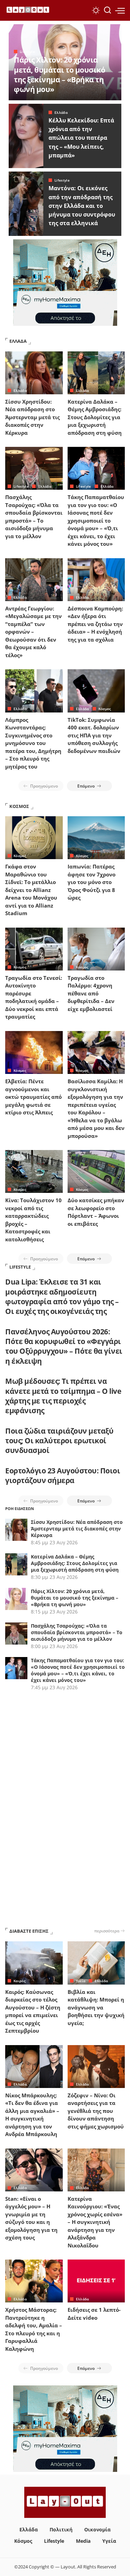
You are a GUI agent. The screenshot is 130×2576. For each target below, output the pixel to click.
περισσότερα (107, 1931)
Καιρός (20, 1981)
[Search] (107, 10)
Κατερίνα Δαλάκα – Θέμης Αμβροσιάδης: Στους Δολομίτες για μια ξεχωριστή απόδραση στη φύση (95, 417)
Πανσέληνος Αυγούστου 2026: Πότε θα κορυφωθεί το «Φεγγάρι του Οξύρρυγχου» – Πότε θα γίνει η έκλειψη (64, 1346)
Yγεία (81, 1981)
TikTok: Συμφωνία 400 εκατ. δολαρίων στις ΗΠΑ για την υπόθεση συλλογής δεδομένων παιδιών (94, 735)
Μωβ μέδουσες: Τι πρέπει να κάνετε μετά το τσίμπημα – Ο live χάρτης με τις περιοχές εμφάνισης (63, 1396)
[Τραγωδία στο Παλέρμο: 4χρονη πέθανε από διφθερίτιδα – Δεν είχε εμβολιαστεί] (96, 949)
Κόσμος (105, 709)
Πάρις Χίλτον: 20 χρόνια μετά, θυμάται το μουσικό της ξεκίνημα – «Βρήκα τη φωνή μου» (59, 75)
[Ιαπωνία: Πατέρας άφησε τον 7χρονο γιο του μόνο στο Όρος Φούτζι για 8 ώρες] (96, 838)
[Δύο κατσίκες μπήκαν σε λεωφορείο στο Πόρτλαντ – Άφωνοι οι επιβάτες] (96, 1171)
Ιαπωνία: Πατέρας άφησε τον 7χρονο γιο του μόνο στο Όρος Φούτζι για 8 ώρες (92, 882)
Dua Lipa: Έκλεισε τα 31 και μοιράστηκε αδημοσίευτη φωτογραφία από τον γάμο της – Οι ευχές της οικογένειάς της (62, 1296)
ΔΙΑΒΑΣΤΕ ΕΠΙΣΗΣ (29, 1931)
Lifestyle (27, 52)
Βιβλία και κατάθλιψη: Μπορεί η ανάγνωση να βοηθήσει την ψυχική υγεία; (96, 2007)
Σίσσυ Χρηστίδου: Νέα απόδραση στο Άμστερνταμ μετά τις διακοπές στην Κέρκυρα (32, 417)
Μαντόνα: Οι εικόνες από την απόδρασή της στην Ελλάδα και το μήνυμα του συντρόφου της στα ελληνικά (82, 206)
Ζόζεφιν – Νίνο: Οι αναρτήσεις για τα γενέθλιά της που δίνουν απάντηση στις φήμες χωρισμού (96, 2111)
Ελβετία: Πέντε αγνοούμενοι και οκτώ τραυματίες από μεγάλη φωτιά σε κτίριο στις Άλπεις (33, 1097)
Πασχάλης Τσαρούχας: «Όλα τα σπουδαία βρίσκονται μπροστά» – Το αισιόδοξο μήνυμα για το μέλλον (77, 1632)
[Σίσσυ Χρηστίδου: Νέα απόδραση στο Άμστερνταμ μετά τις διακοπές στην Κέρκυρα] (34, 373)
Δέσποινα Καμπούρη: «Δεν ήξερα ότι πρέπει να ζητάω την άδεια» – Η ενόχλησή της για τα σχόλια (95, 624)
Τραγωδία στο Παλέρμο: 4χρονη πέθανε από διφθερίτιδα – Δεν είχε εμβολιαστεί (91, 993)
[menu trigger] (120, 10)
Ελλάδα (61, 112)
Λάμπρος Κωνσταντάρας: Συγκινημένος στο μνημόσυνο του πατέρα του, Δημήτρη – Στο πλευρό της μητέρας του (33, 743)
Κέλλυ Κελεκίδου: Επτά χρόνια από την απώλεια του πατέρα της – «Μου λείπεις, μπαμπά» (81, 138)
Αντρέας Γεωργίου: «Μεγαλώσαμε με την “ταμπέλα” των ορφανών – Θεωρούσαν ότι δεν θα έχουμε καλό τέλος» (33, 632)
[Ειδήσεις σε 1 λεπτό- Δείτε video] (96, 2281)
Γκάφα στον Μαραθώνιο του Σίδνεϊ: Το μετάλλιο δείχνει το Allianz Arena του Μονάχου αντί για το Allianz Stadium (31, 890)
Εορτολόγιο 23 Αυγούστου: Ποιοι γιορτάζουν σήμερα (63, 1475)
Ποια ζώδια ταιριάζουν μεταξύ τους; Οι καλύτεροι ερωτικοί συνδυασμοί (59, 1441)
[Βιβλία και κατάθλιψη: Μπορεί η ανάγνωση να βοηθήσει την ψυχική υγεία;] (96, 1963)
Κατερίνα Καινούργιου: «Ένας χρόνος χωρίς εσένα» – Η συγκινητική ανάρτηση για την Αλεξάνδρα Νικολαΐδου (95, 2222)
